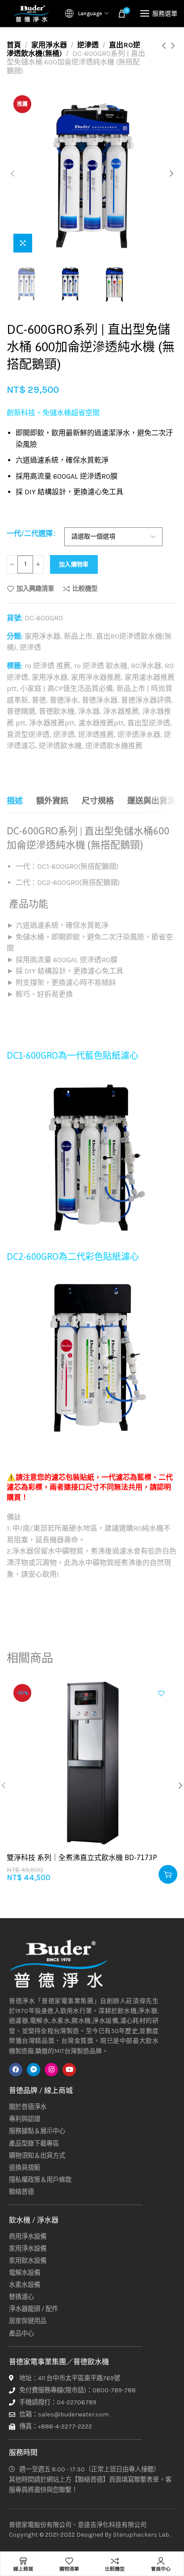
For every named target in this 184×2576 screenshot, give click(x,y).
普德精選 (21, 711)
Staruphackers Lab (141, 2535)
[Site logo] (31, 13)
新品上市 (78, 636)
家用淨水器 (49, 45)
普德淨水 (64, 700)
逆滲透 (88, 45)
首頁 (14, 45)
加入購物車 (74, 564)
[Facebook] (16, 2070)
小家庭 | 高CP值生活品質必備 (67, 688)
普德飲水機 (57, 711)
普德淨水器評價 (146, 700)
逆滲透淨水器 (139, 734)
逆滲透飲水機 (60, 746)
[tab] (15, 801)
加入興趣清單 (35, 589)
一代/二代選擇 (30, 533)
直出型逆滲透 (149, 723)
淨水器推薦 (121, 711)
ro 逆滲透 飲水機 (101, 666)
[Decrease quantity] (12, 564)
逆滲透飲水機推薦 (114, 746)
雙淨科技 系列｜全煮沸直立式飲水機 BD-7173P (82, 1857)
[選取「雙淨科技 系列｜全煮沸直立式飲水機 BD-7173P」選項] (168, 1874)
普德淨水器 (100, 700)
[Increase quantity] (38, 564)
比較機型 (85, 589)
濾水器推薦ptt (101, 723)
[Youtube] (69, 2070)
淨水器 (89, 711)
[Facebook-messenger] (33, 2070)
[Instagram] (51, 2070)
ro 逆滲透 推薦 (48, 666)
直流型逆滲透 (28, 734)
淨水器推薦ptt (52, 723)
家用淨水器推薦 (96, 677)
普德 (39, 700)
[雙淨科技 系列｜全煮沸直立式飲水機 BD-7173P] (92, 1763)
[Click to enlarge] (23, 243)
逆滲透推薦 (96, 734)
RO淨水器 (146, 666)
